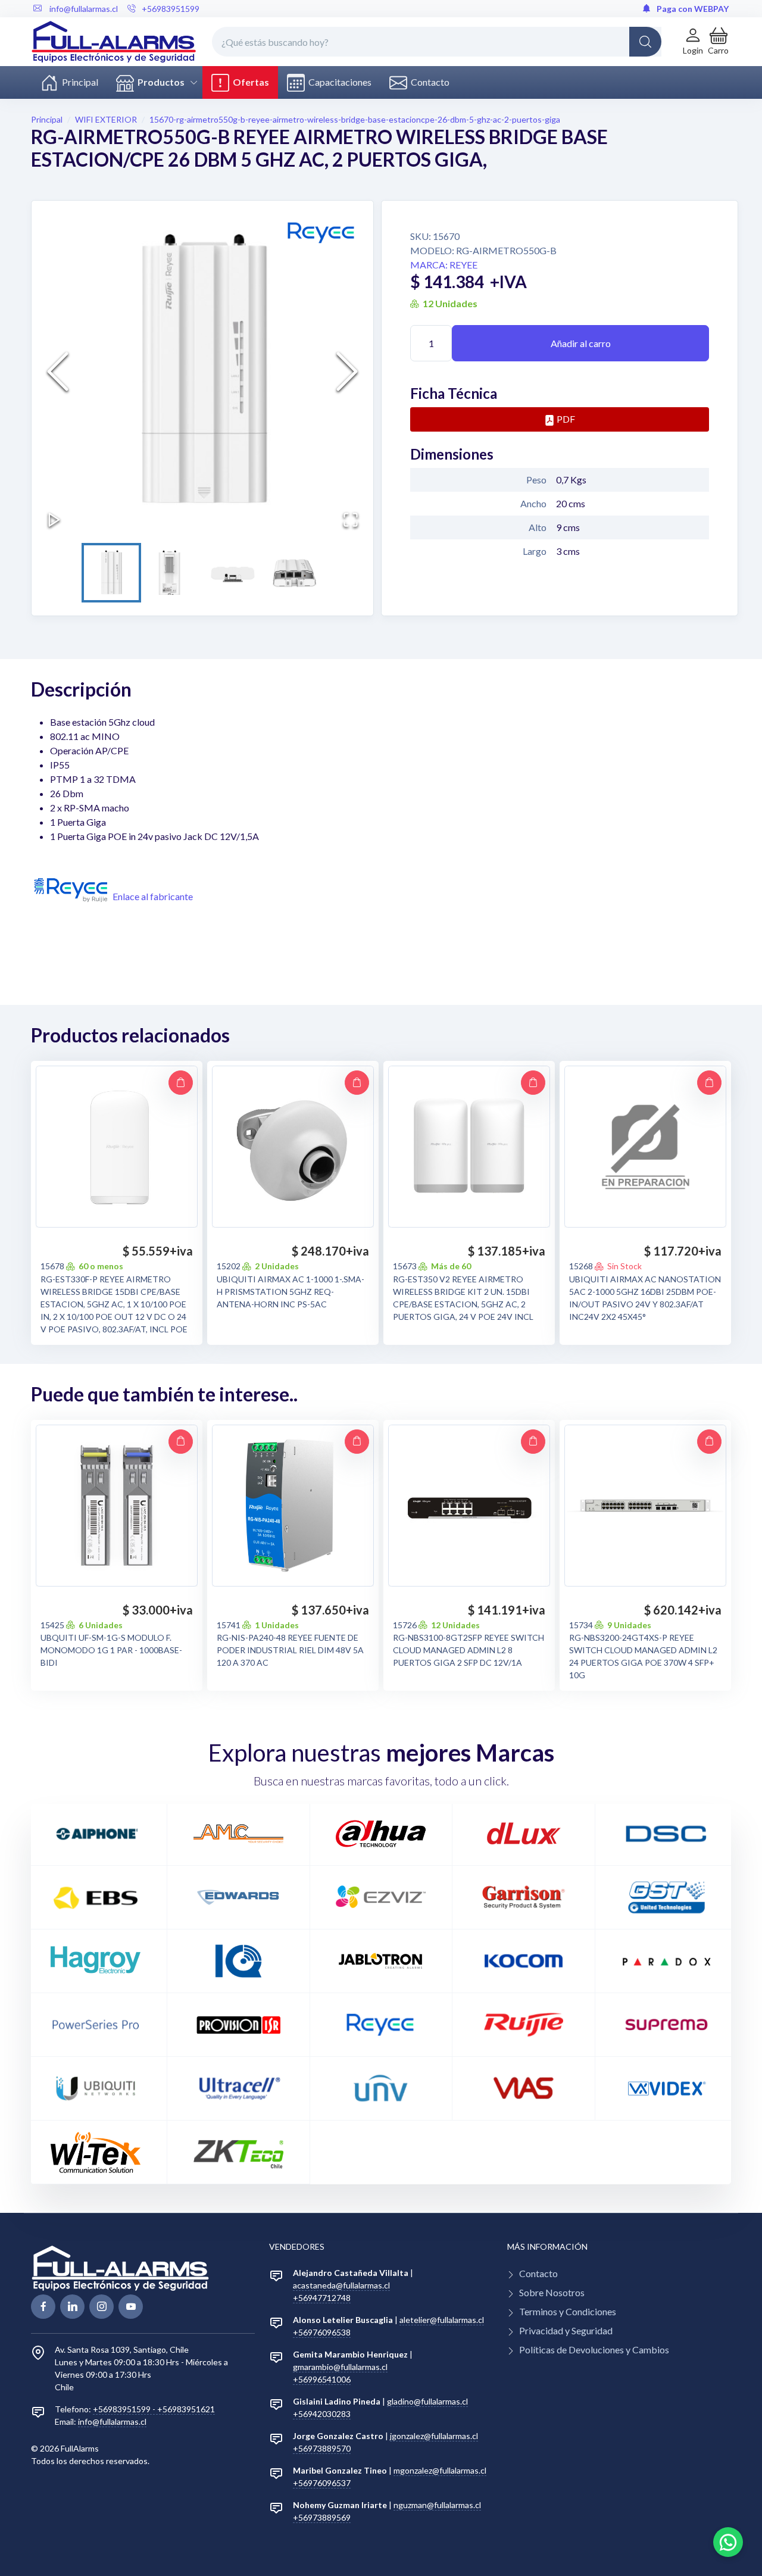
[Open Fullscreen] (351, 520)
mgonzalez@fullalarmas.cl (440, 2470)
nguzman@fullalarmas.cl (437, 2505)
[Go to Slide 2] (172, 573)
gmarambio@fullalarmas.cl (340, 2367)
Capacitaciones (338, 82)
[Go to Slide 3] (233, 573)
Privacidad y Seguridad (566, 2330)
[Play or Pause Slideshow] (54, 520)
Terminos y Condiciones (568, 2311)
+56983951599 (171, 9)
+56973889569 (322, 2517)
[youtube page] (131, 2307)
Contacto (428, 82)
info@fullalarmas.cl (112, 2422)
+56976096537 (322, 2483)
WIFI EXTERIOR (106, 119)
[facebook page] (43, 2307)
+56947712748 (322, 2298)
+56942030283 (322, 2414)
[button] (718, 41)
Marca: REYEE (444, 265)
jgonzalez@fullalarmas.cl (434, 2436)
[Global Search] (645, 42)
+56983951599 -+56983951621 (154, 2409)
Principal (78, 82)
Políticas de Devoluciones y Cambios (594, 2349)
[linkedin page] (72, 2307)
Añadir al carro (581, 343)
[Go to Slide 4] (293, 573)
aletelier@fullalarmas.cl (442, 2320)
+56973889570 (322, 2448)
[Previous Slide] (58, 371)
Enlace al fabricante (153, 896)
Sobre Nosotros (552, 2292)
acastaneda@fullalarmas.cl (341, 2285)
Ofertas (249, 82)
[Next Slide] (347, 371)
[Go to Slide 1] (111, 573)
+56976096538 (322, 2332)
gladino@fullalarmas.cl (427, 2401)
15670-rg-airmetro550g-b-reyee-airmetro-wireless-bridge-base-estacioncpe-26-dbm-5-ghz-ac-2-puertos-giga (355, 119)
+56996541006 (322, 2379)
